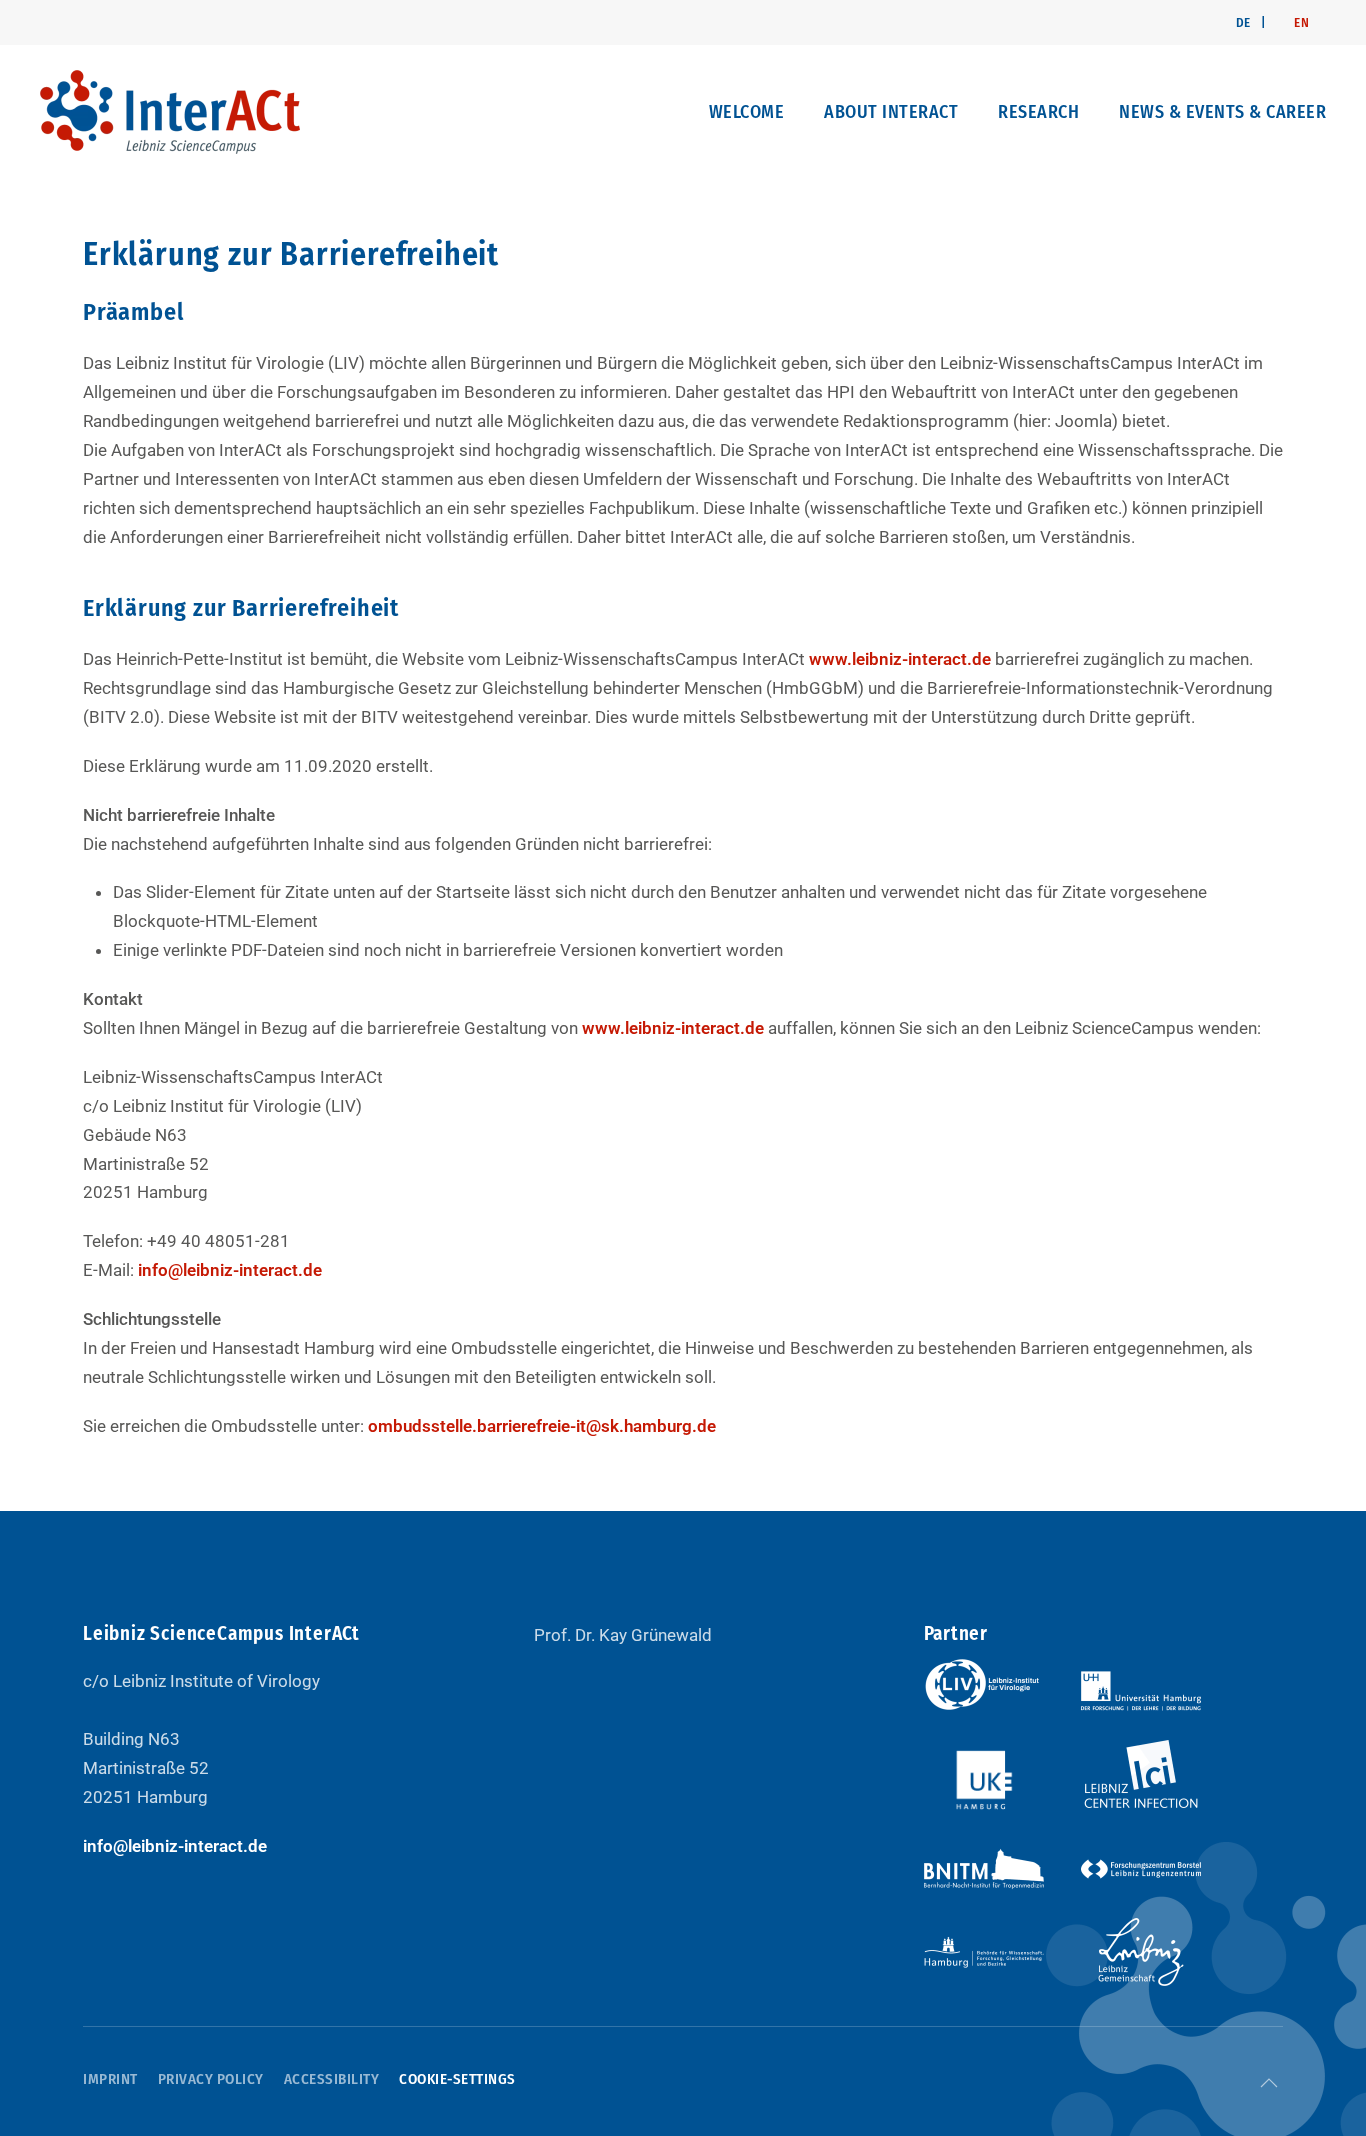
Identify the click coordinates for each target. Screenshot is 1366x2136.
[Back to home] (170, 112)
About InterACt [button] (891, 112)
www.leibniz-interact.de (900, 659)
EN (1301, 22)
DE (1243, 22)
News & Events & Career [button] (1222, 112)
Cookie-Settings (457, 2079)
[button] (1269, 2083)
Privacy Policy (211, 2079)
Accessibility (332, 2079)
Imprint (110, 2079)
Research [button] (1038, 112)
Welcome (747, 112)
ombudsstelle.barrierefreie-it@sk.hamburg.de (542, 1426)
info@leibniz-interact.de (230, 1270)
